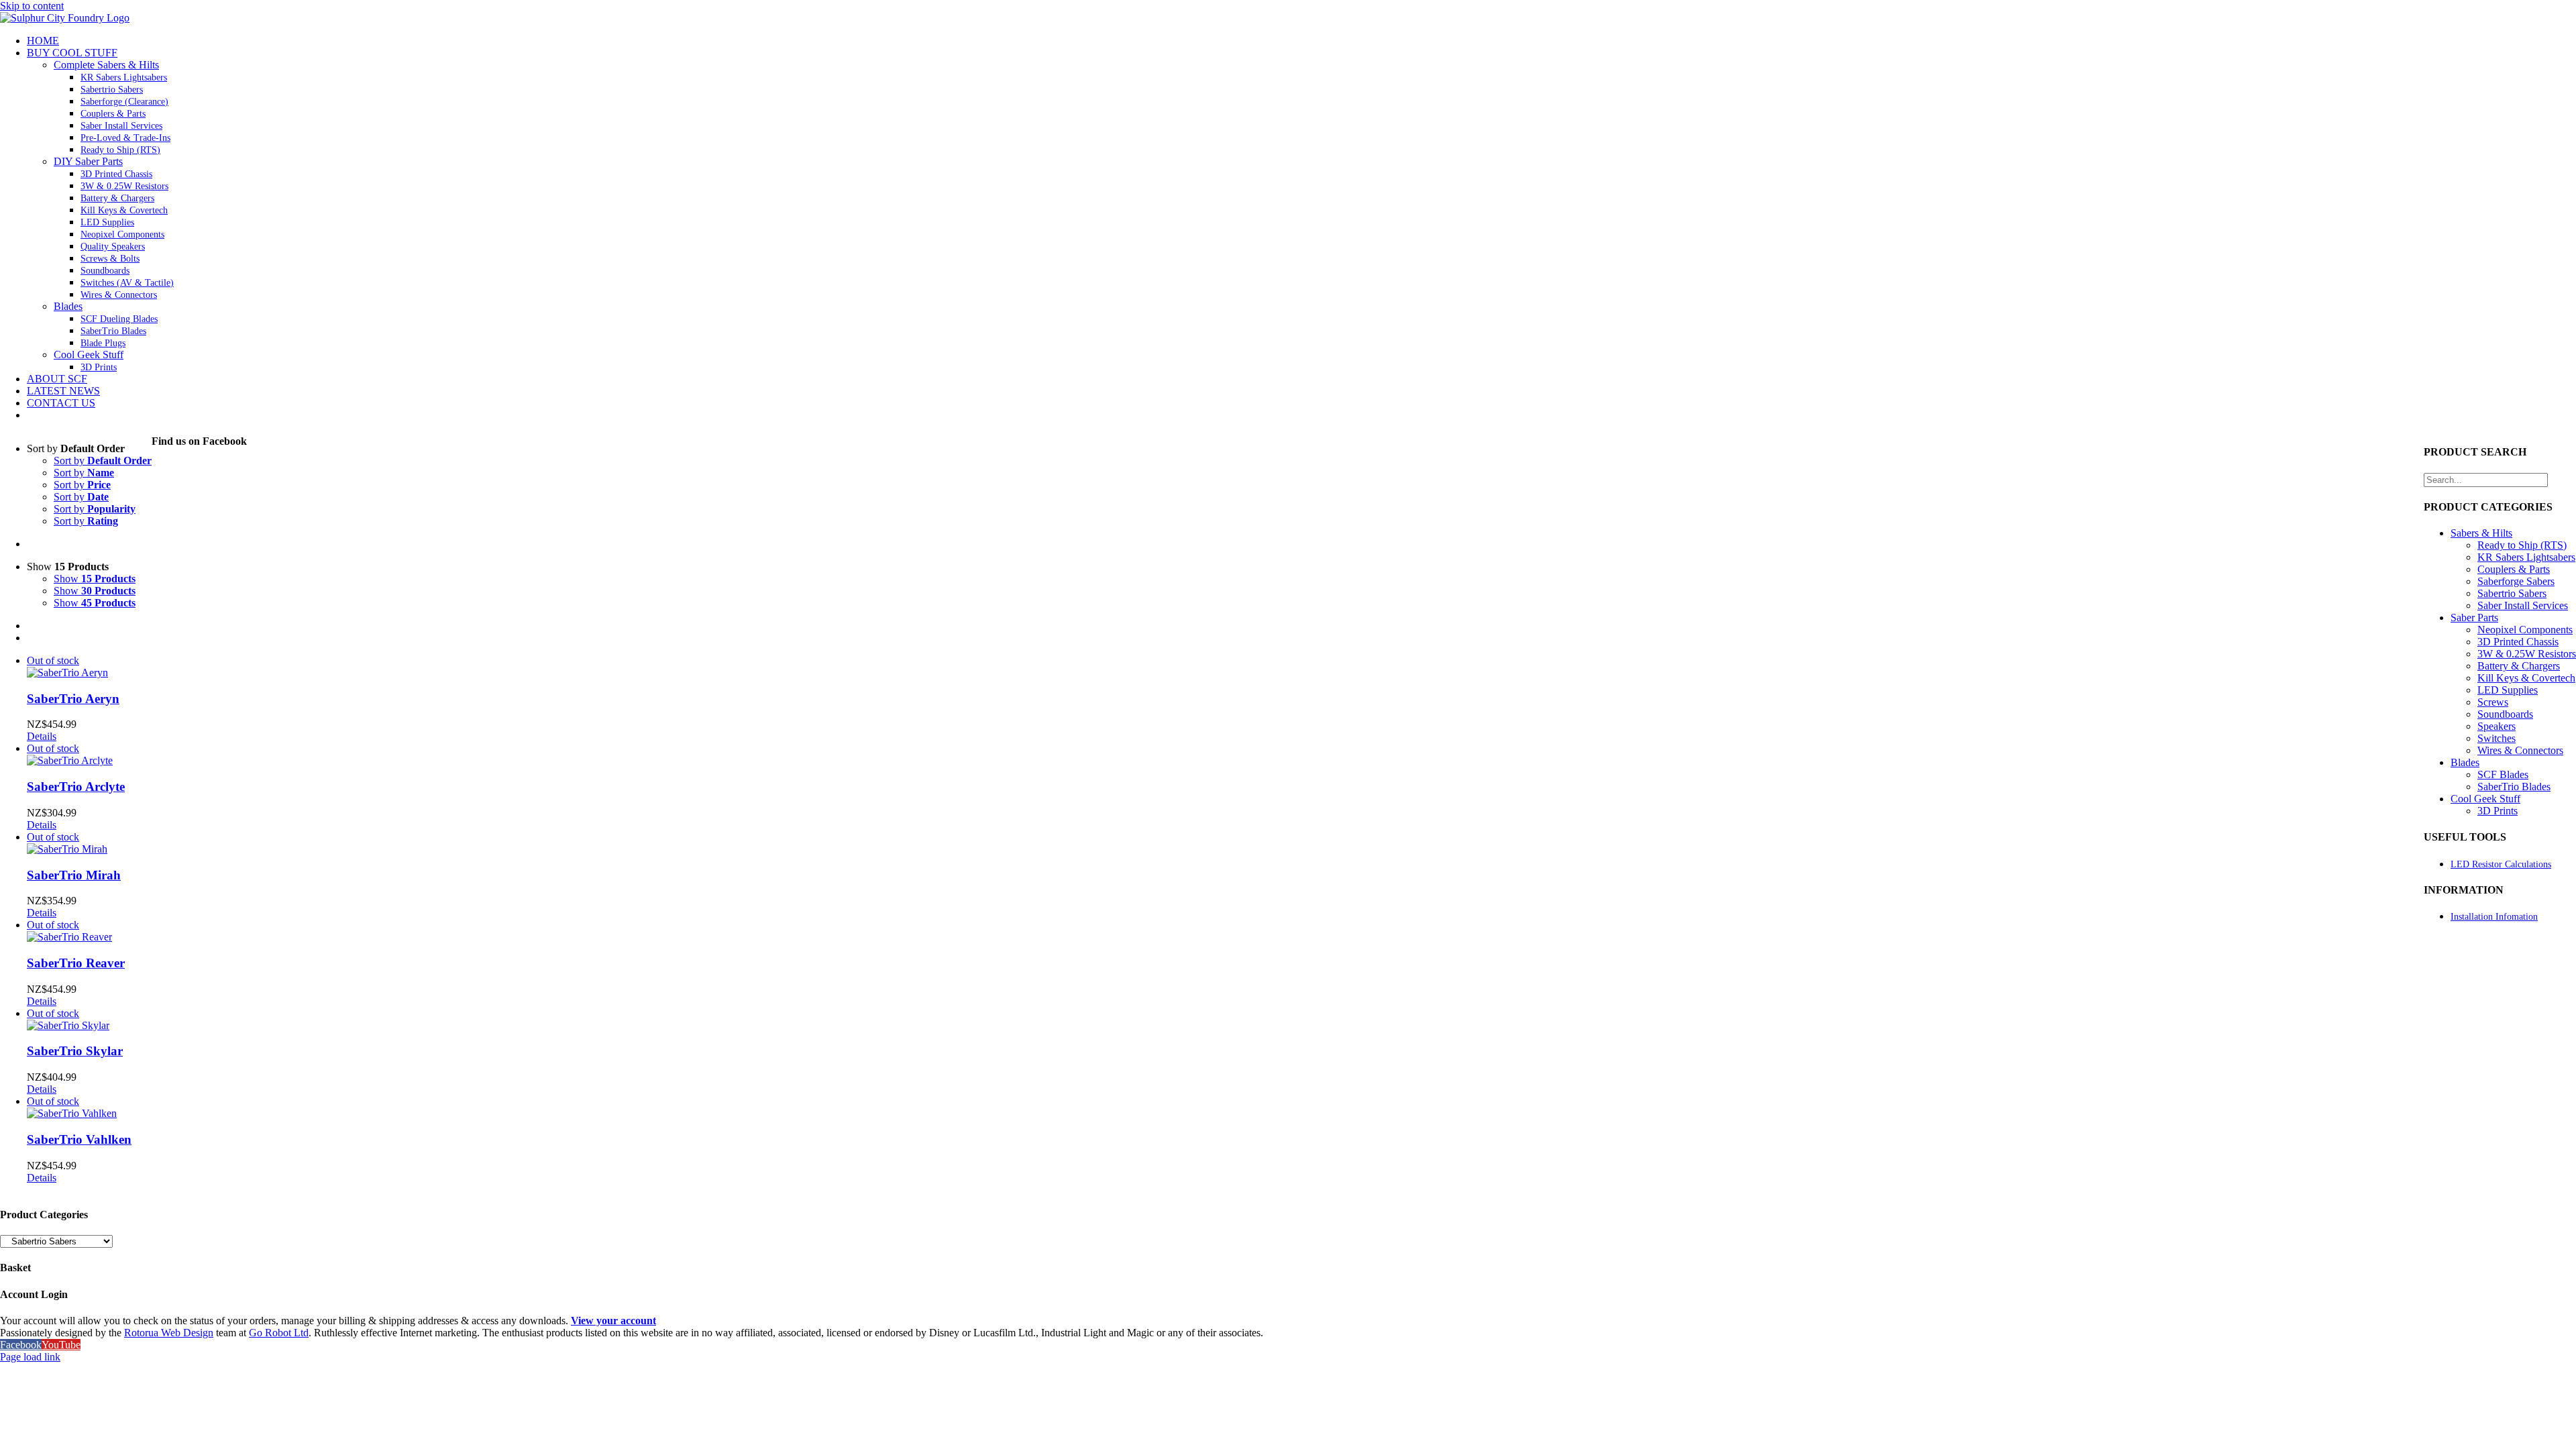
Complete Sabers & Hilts (106, 65)
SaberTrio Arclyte (76, 787)
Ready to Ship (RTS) (2522, 545)
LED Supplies (2508, 690)
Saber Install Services (2523, 605)
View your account (613, 1321)
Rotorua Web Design (169, 1333)
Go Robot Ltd (279, 1333)
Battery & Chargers (2519, 666)
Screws (2493, 702)
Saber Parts (2474, 618)
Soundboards (2505, 714)
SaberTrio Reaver (76, 963)
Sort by (103, 461)
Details (42, 736)
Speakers (2497, 726)
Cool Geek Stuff (89, 355)
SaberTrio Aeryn (73, 699)
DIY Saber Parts (88, 161)
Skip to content (32, 6)
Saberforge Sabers (2516, 581)
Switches (2497, 738)
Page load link (30, 1357)
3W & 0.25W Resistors (2527, 654)
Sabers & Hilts (2481, 533)
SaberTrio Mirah (74, 875)
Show (95, 579)
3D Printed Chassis (2518, 642)
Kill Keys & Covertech (2526, 678)
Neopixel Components (2525, 630)
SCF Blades (2503, 774)
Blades (68, 306)
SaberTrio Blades (2514, 787)
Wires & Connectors (2520, 750)
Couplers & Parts (2514, 569)
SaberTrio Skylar (75, 1051)
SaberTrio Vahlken (79, 1139)
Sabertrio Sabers (2512, 593)
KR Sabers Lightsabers (2526, 557)
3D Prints (2498, 811)
